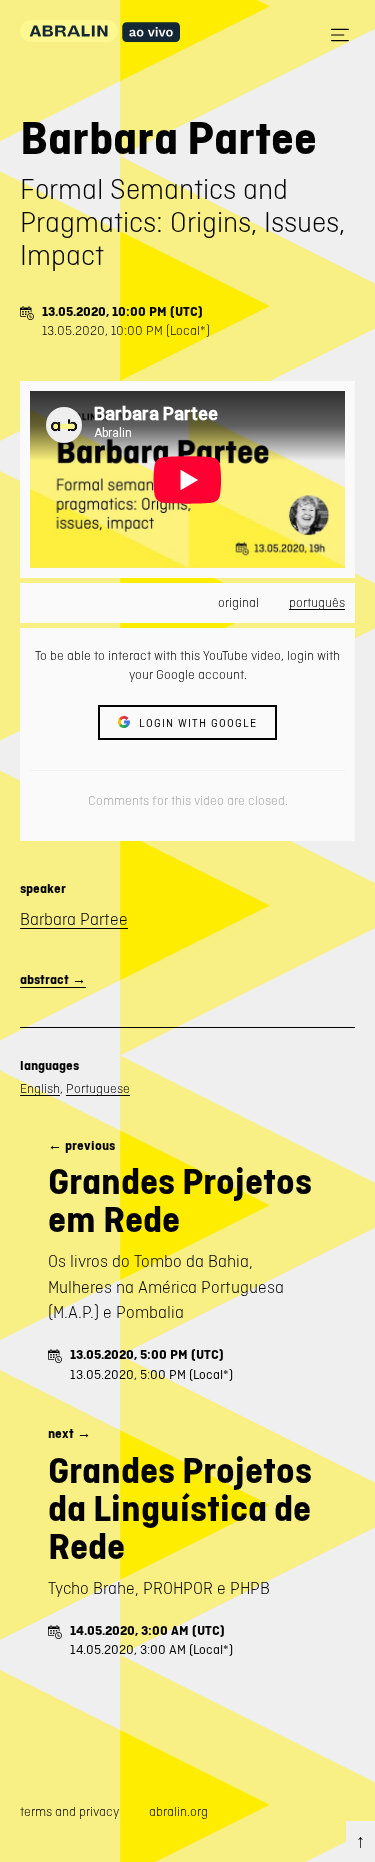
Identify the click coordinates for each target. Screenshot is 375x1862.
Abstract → (53, 979)
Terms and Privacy (69, 1811)
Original (238, 602)
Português (317, 602)
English (40, 1088)
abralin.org (178, 1811)
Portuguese (98, 1088)
